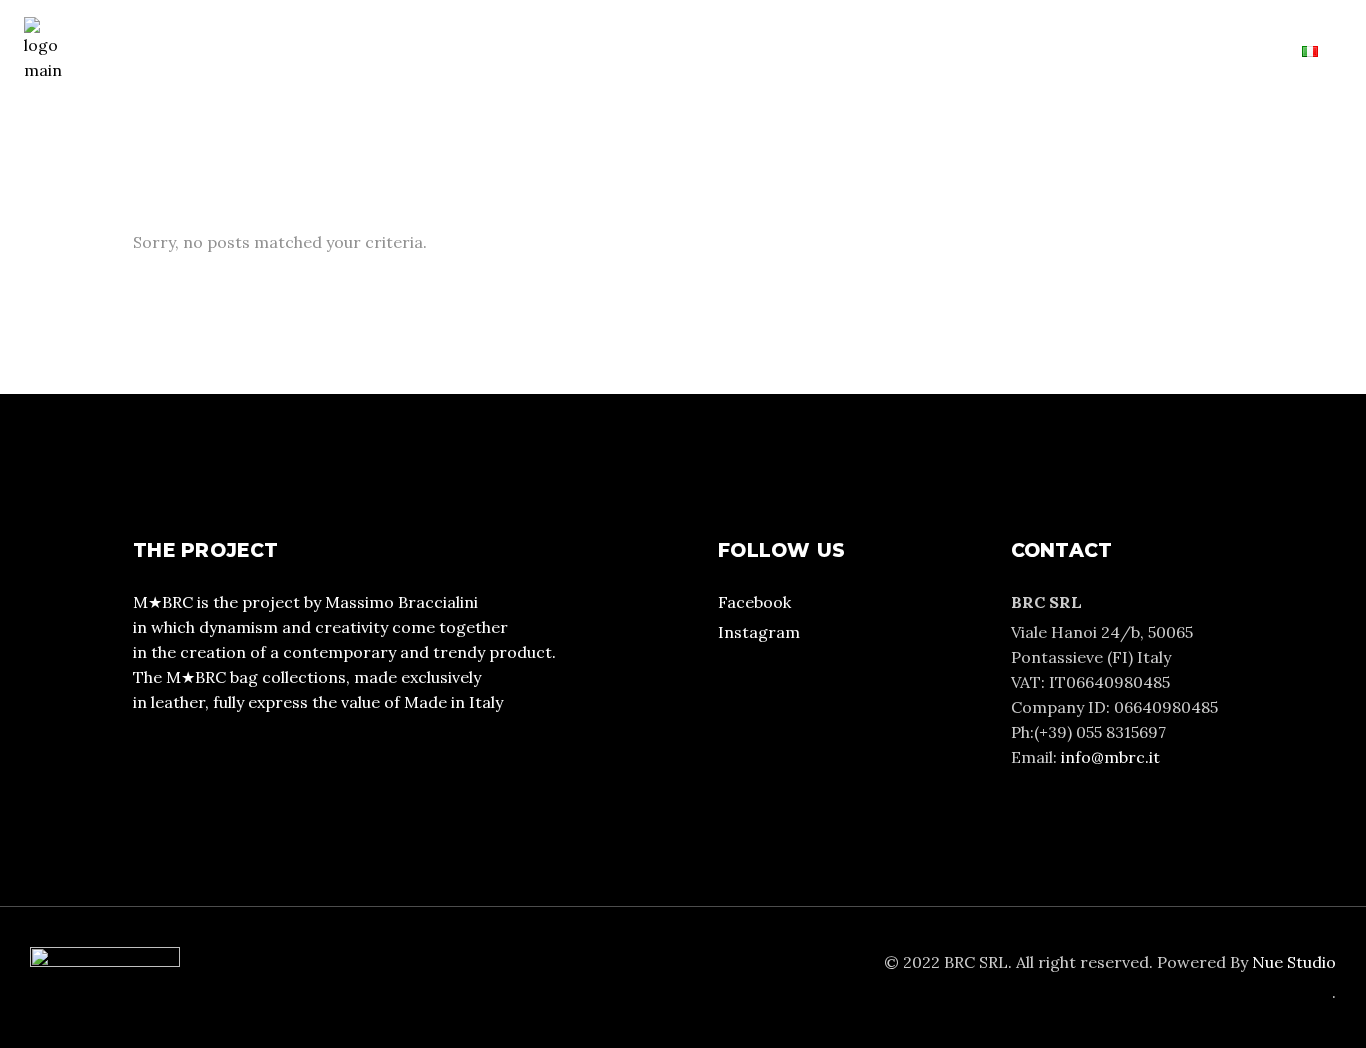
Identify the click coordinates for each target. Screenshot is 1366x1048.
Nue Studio (1294, 962)
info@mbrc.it (1110, 757)
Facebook (754, 602)
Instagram (759, 632)
